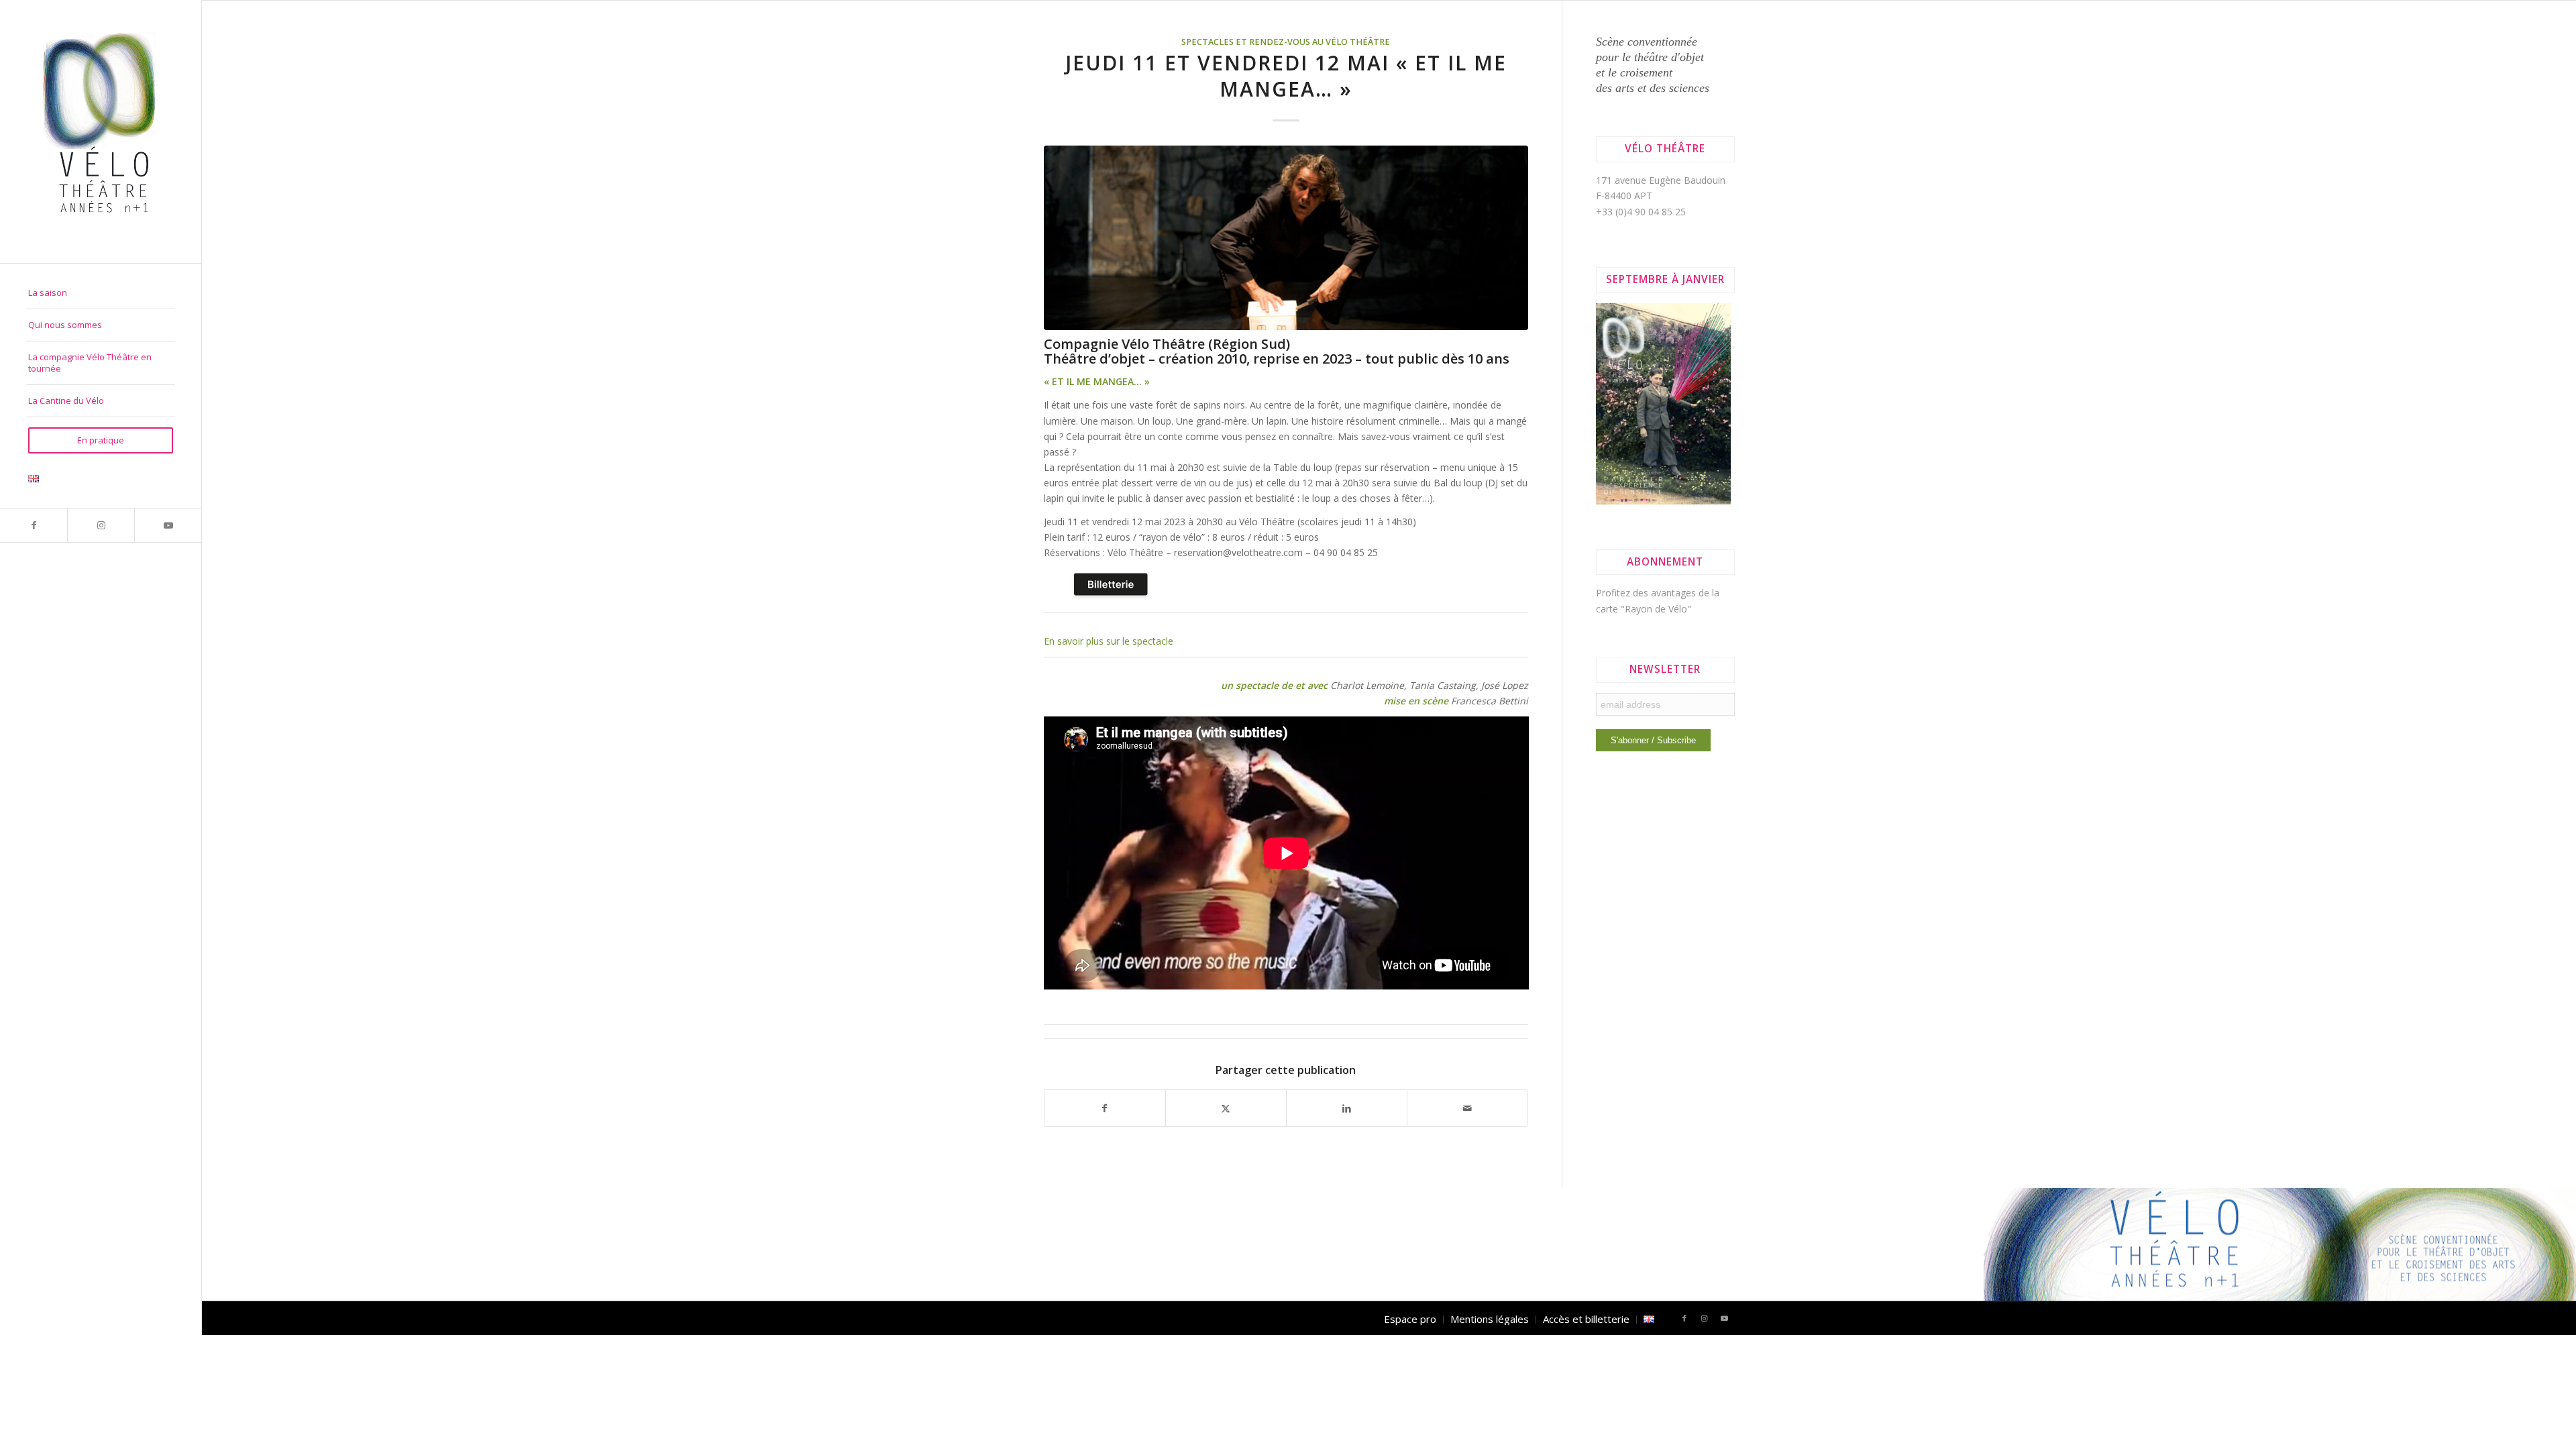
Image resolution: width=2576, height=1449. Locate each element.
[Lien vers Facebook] (34, 525)
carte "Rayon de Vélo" (1644, 609)
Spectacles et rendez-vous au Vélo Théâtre (1286, 42)
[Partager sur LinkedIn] (1347, 1108)
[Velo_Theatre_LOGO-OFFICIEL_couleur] (101, 131)
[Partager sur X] (1226, 1108)
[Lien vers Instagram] (101, 525)
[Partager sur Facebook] (1105, 1108)
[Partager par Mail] (1467, 1108)
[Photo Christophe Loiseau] (1286, 237)
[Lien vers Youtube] (168, 525)
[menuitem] (101, 293)
